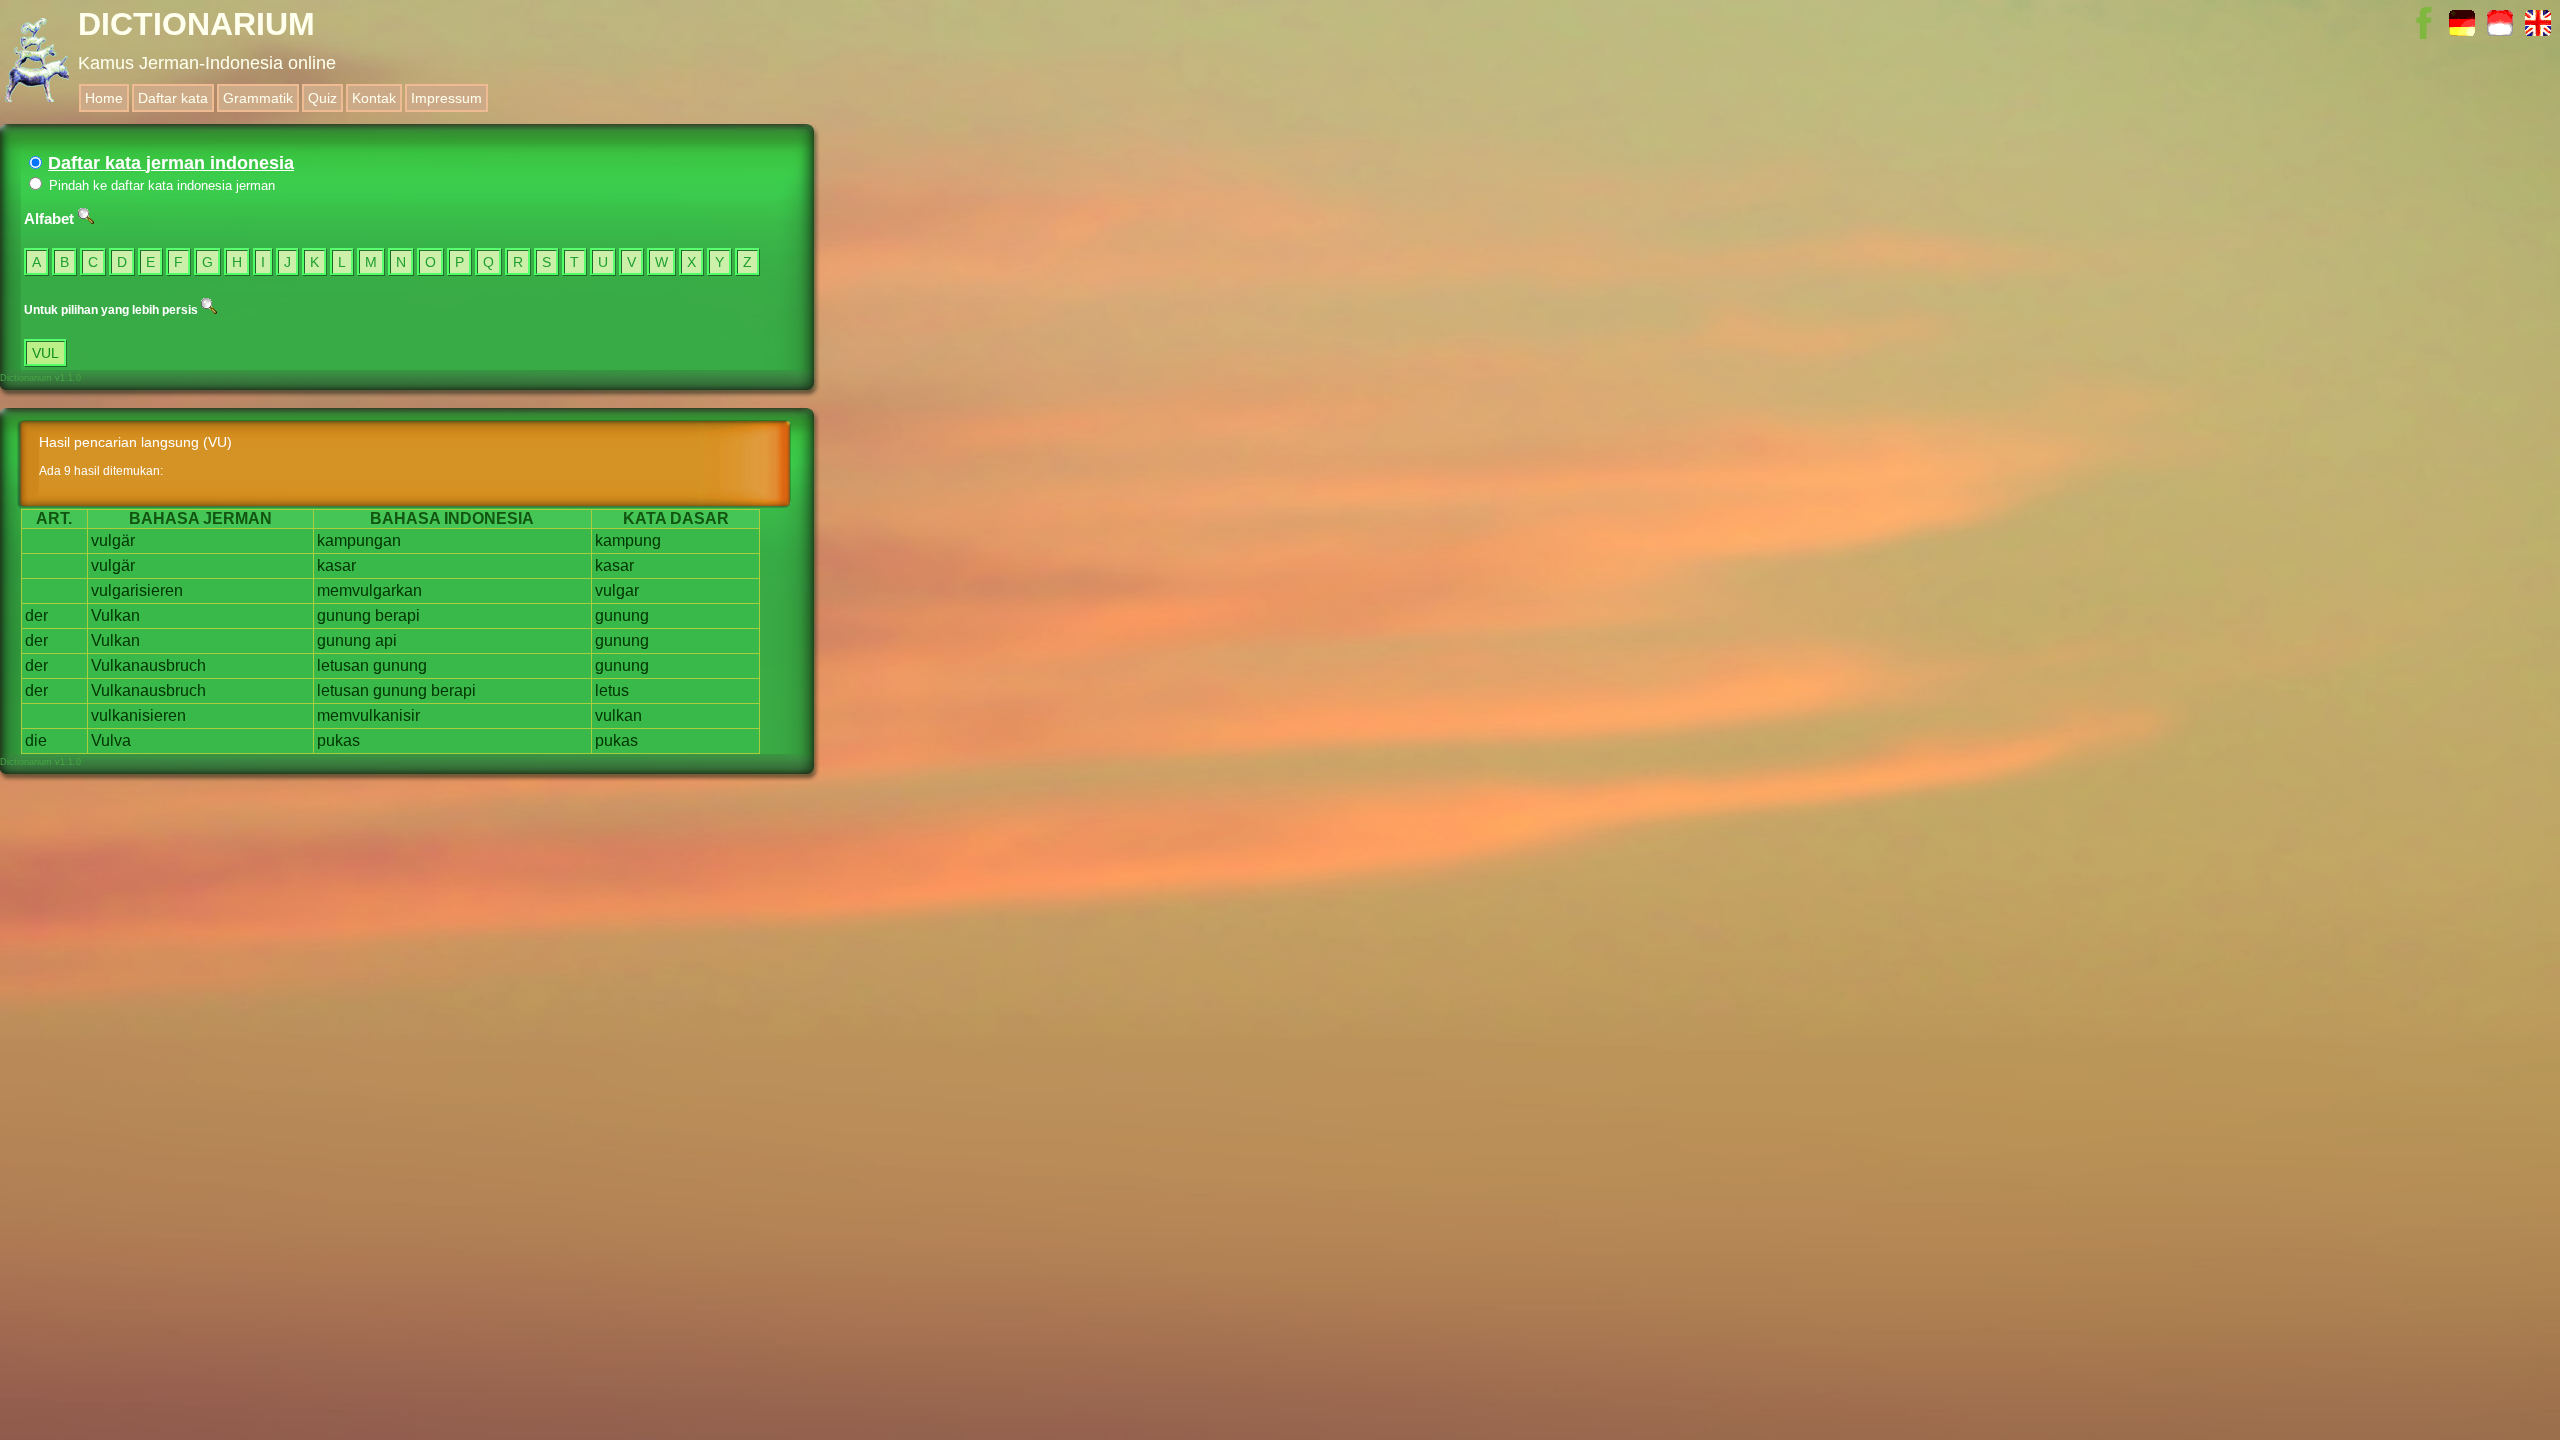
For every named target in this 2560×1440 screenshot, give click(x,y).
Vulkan (115, 615)
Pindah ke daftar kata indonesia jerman (160, 185)
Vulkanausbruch (148, 665)
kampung (628, 540)
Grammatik (258, 98)
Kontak (374, 98)
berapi (397, 615)
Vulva (111, 740)
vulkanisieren (138, 715)
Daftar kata (173, 98)
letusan (343, 665)
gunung (344, 615)
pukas (338, 740)
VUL (45, 353)
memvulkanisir (368, 715)
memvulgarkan (369, 590)
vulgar (617, 590)
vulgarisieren (137, 590)
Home (104, 98)
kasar (336, 565)
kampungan (359, 540)
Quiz (322, 98)
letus (612, 690)
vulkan (618, 715)
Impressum (446, 98)
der (36, 615)
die (36, 740)
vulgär (113, 540)
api (386, 640)
